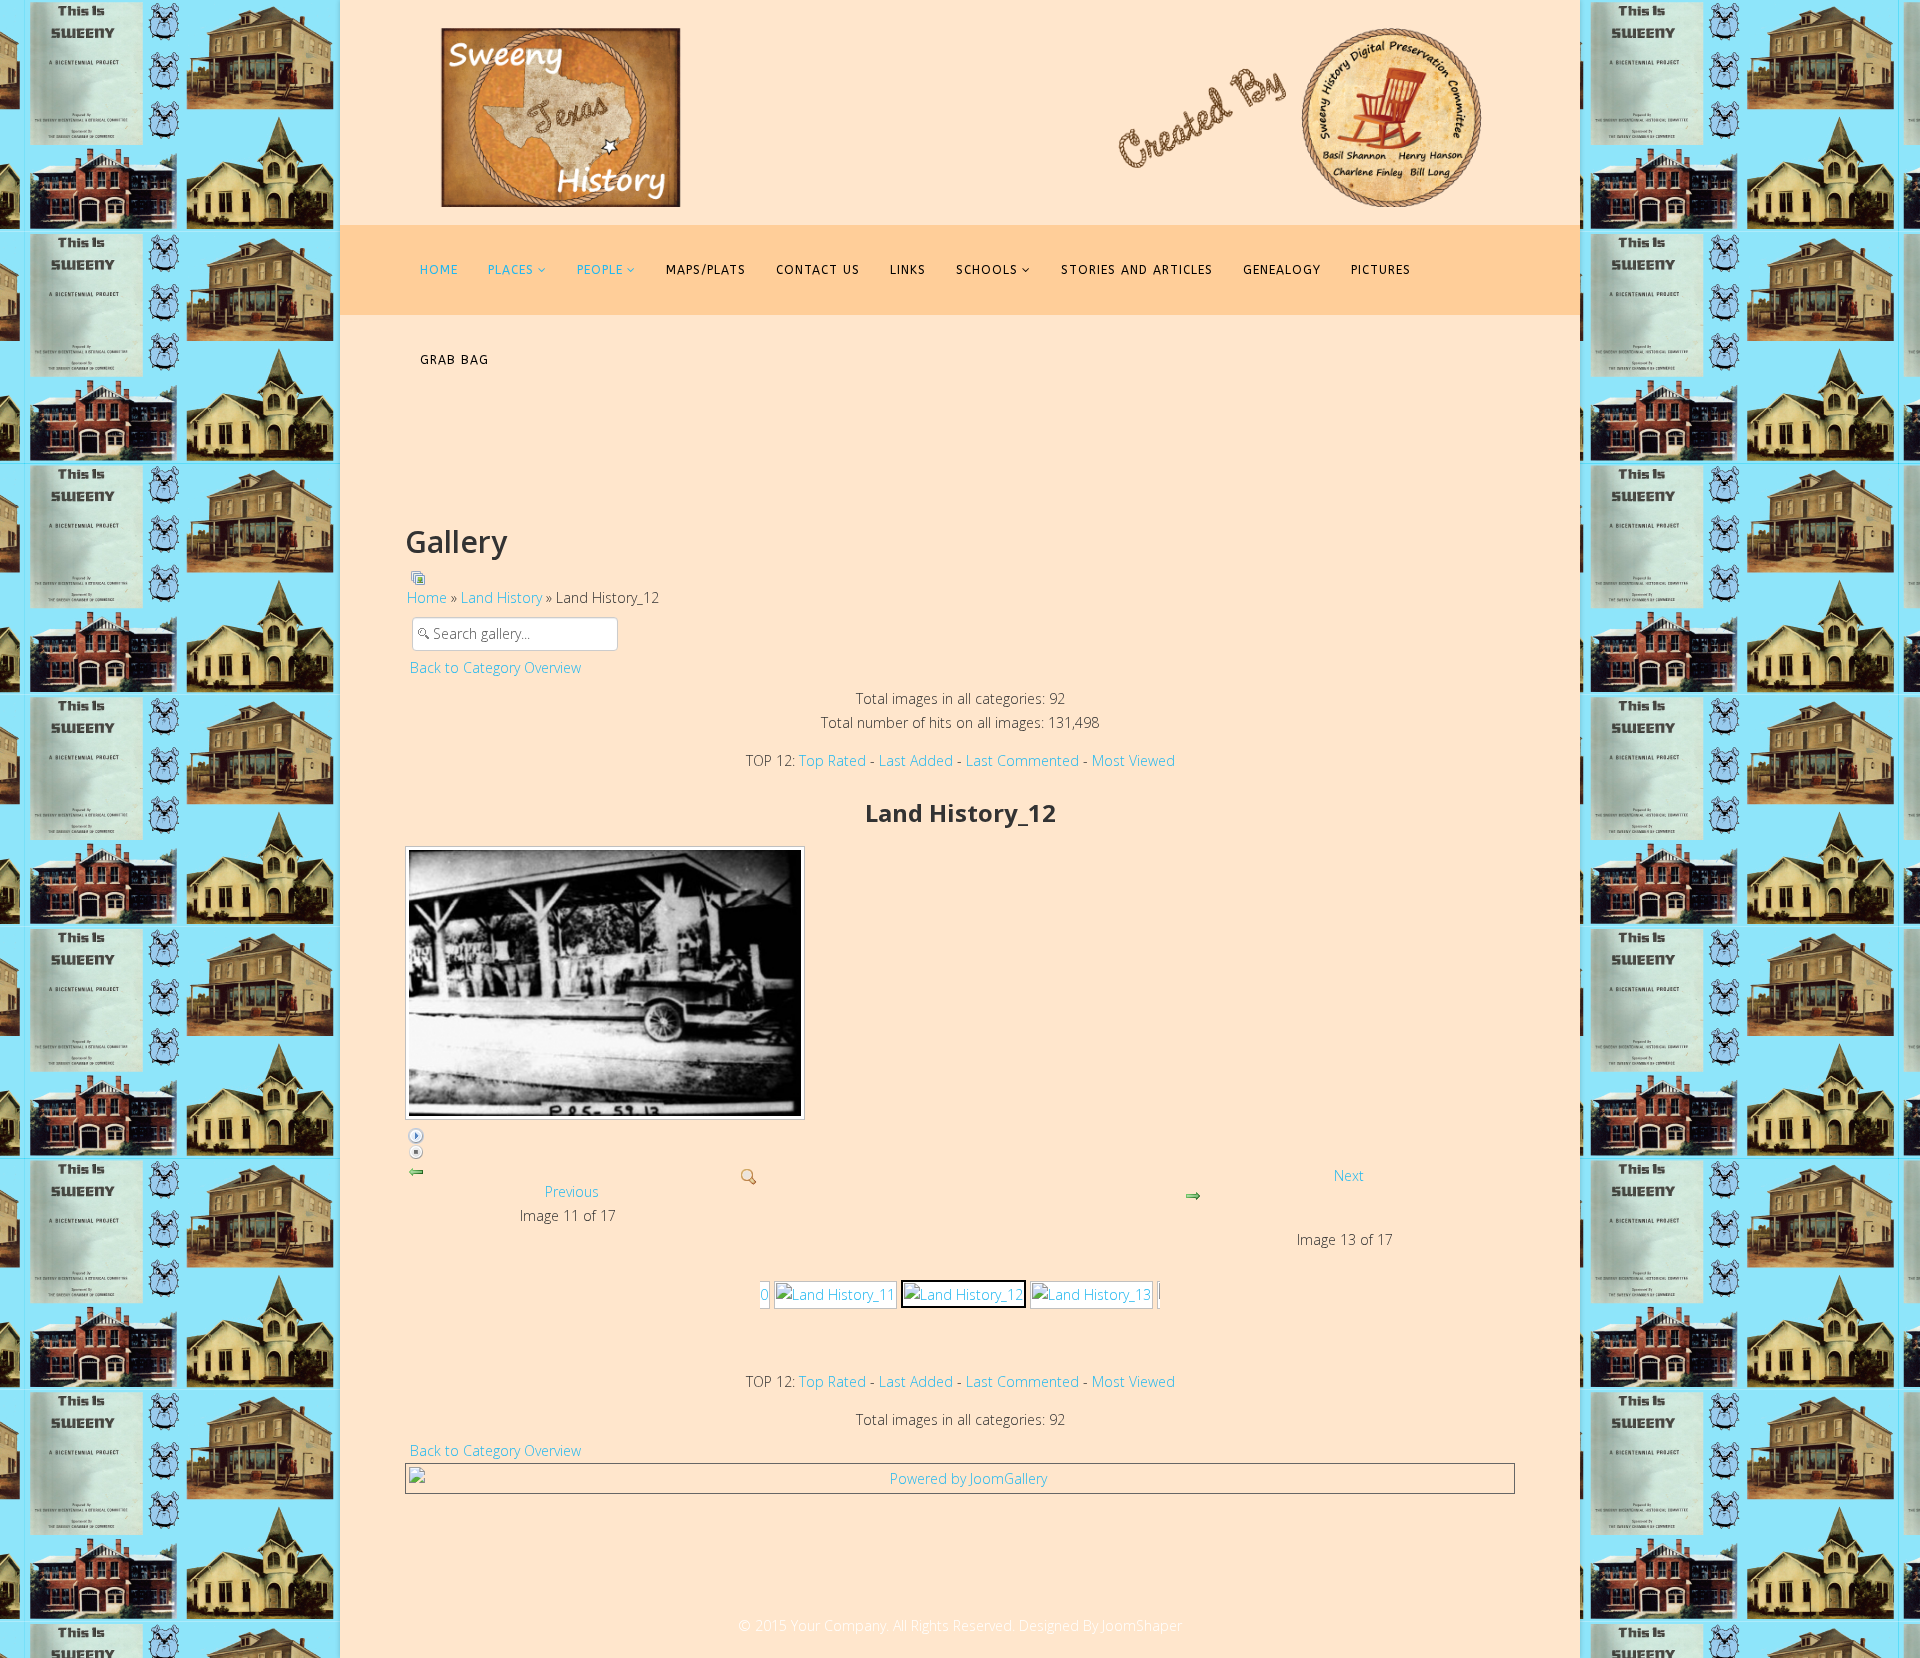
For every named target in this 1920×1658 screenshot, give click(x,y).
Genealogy (1282, 270)
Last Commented (1022, 760)
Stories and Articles (1137, 270)
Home (439, 270)
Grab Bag (454, 360)
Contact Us (818, 270)
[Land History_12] (963, 1294)
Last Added (916, 760)
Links (908, 270)
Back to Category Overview (495, 667)
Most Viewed (1133, 760)
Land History (501, 597)
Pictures (1381, 270)
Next (1349, 1175)
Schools (987, 270)
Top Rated (832, 760)
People (600, 270)
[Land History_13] (1091, 1295)
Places (511, 270)
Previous (572, 1191)
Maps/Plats (706, 270)
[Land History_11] (835, 1295)
